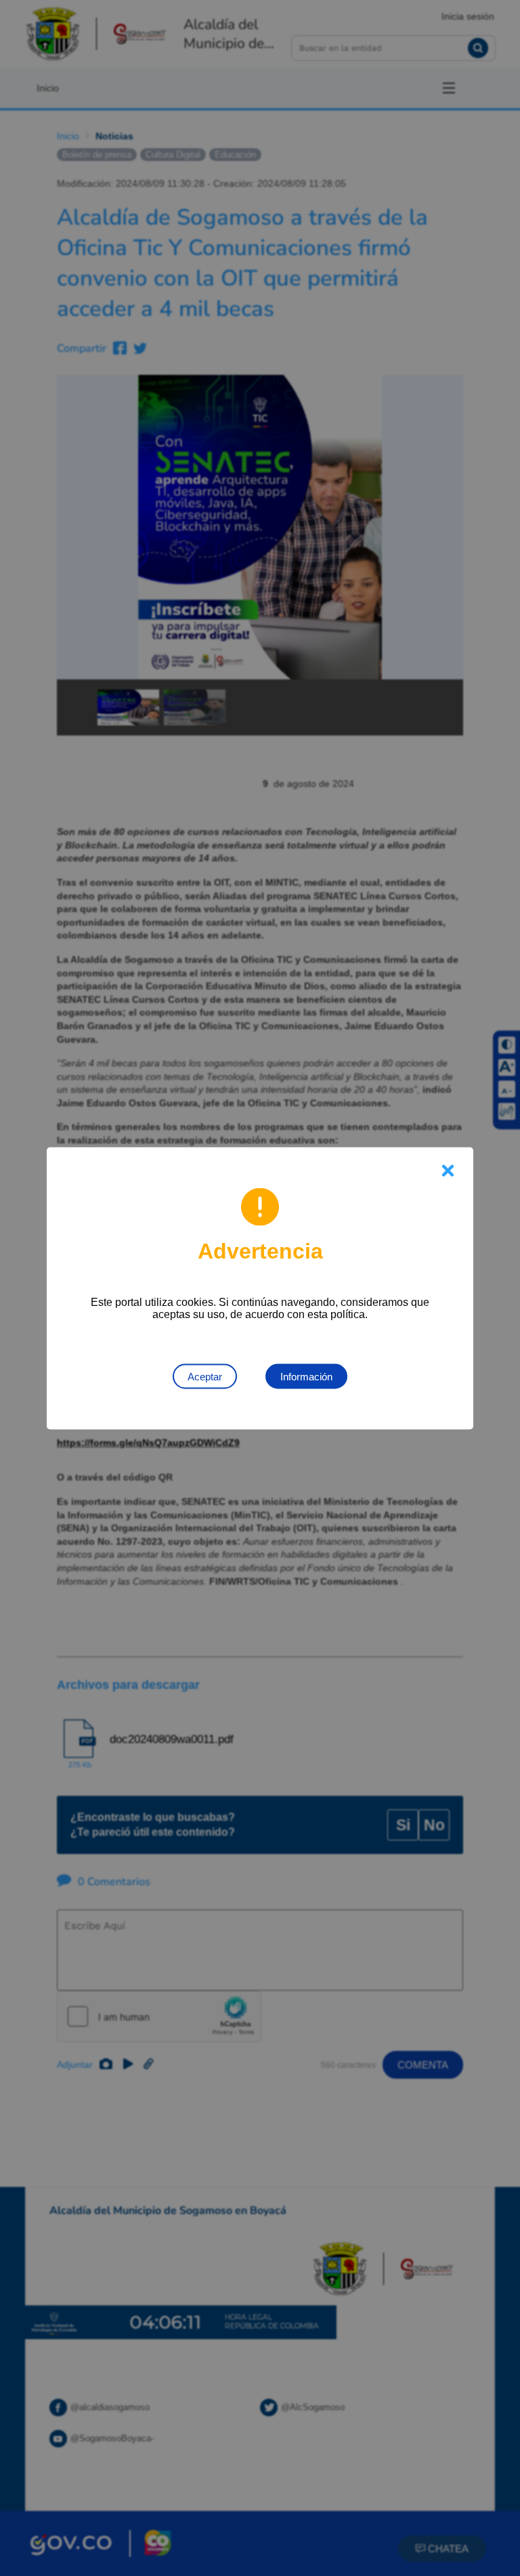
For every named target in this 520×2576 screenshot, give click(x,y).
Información (306, 1376)
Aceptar (205, 1376)
